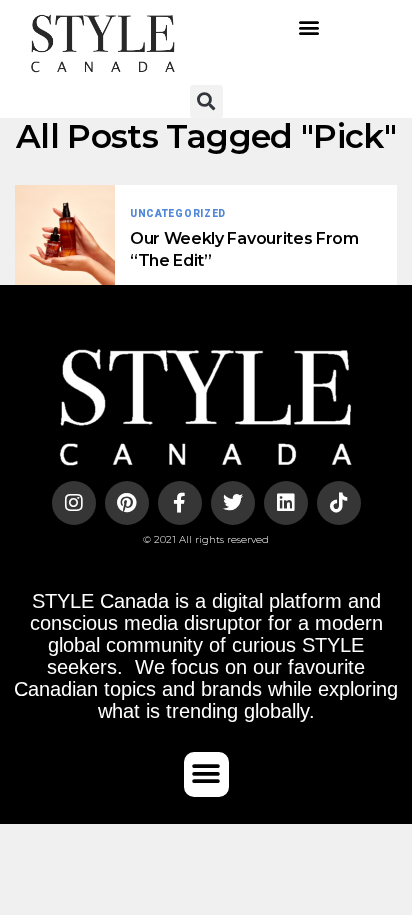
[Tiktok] (339, 503)
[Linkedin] (286, 503)
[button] (309, 27)
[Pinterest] (127, 503)
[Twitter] (233, 503)
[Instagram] (74, 503)
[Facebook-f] (180, 503)
